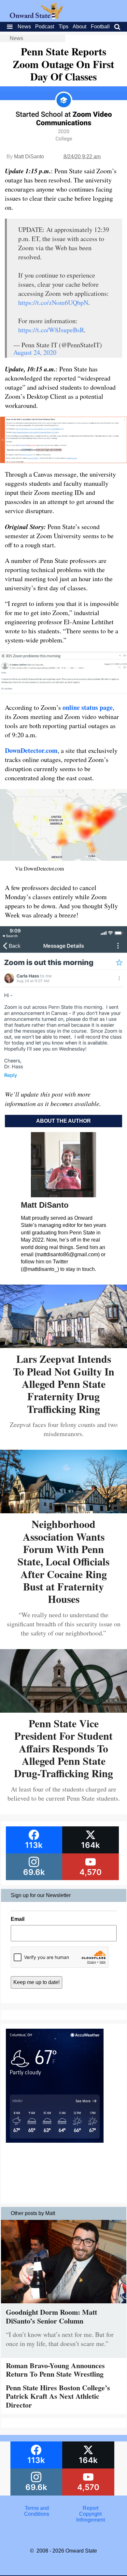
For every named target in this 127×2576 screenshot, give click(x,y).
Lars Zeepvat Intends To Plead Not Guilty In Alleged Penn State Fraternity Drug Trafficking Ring (64, 1384)
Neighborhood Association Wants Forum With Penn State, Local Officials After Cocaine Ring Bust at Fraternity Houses (63, 1561)
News (24, 27)
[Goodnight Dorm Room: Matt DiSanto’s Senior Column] (64, 2305)
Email (18, 1919)
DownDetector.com (31, 750)
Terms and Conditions (37, 2511)
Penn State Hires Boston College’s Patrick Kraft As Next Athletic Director (58, 2396)
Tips (63, 27)
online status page (88, 707)
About (79, 27)
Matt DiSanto (29, 157)
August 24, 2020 (35, 352)
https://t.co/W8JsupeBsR (51, 330)
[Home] (36, 17)
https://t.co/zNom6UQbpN (53, 302)
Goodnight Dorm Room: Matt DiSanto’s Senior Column (51, 2316)
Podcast (45, 27)
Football (100, 27)
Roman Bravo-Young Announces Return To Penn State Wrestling (55, 2370)
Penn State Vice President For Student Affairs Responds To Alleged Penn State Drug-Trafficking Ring (63, 1748)
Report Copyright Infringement (91, 2514)
